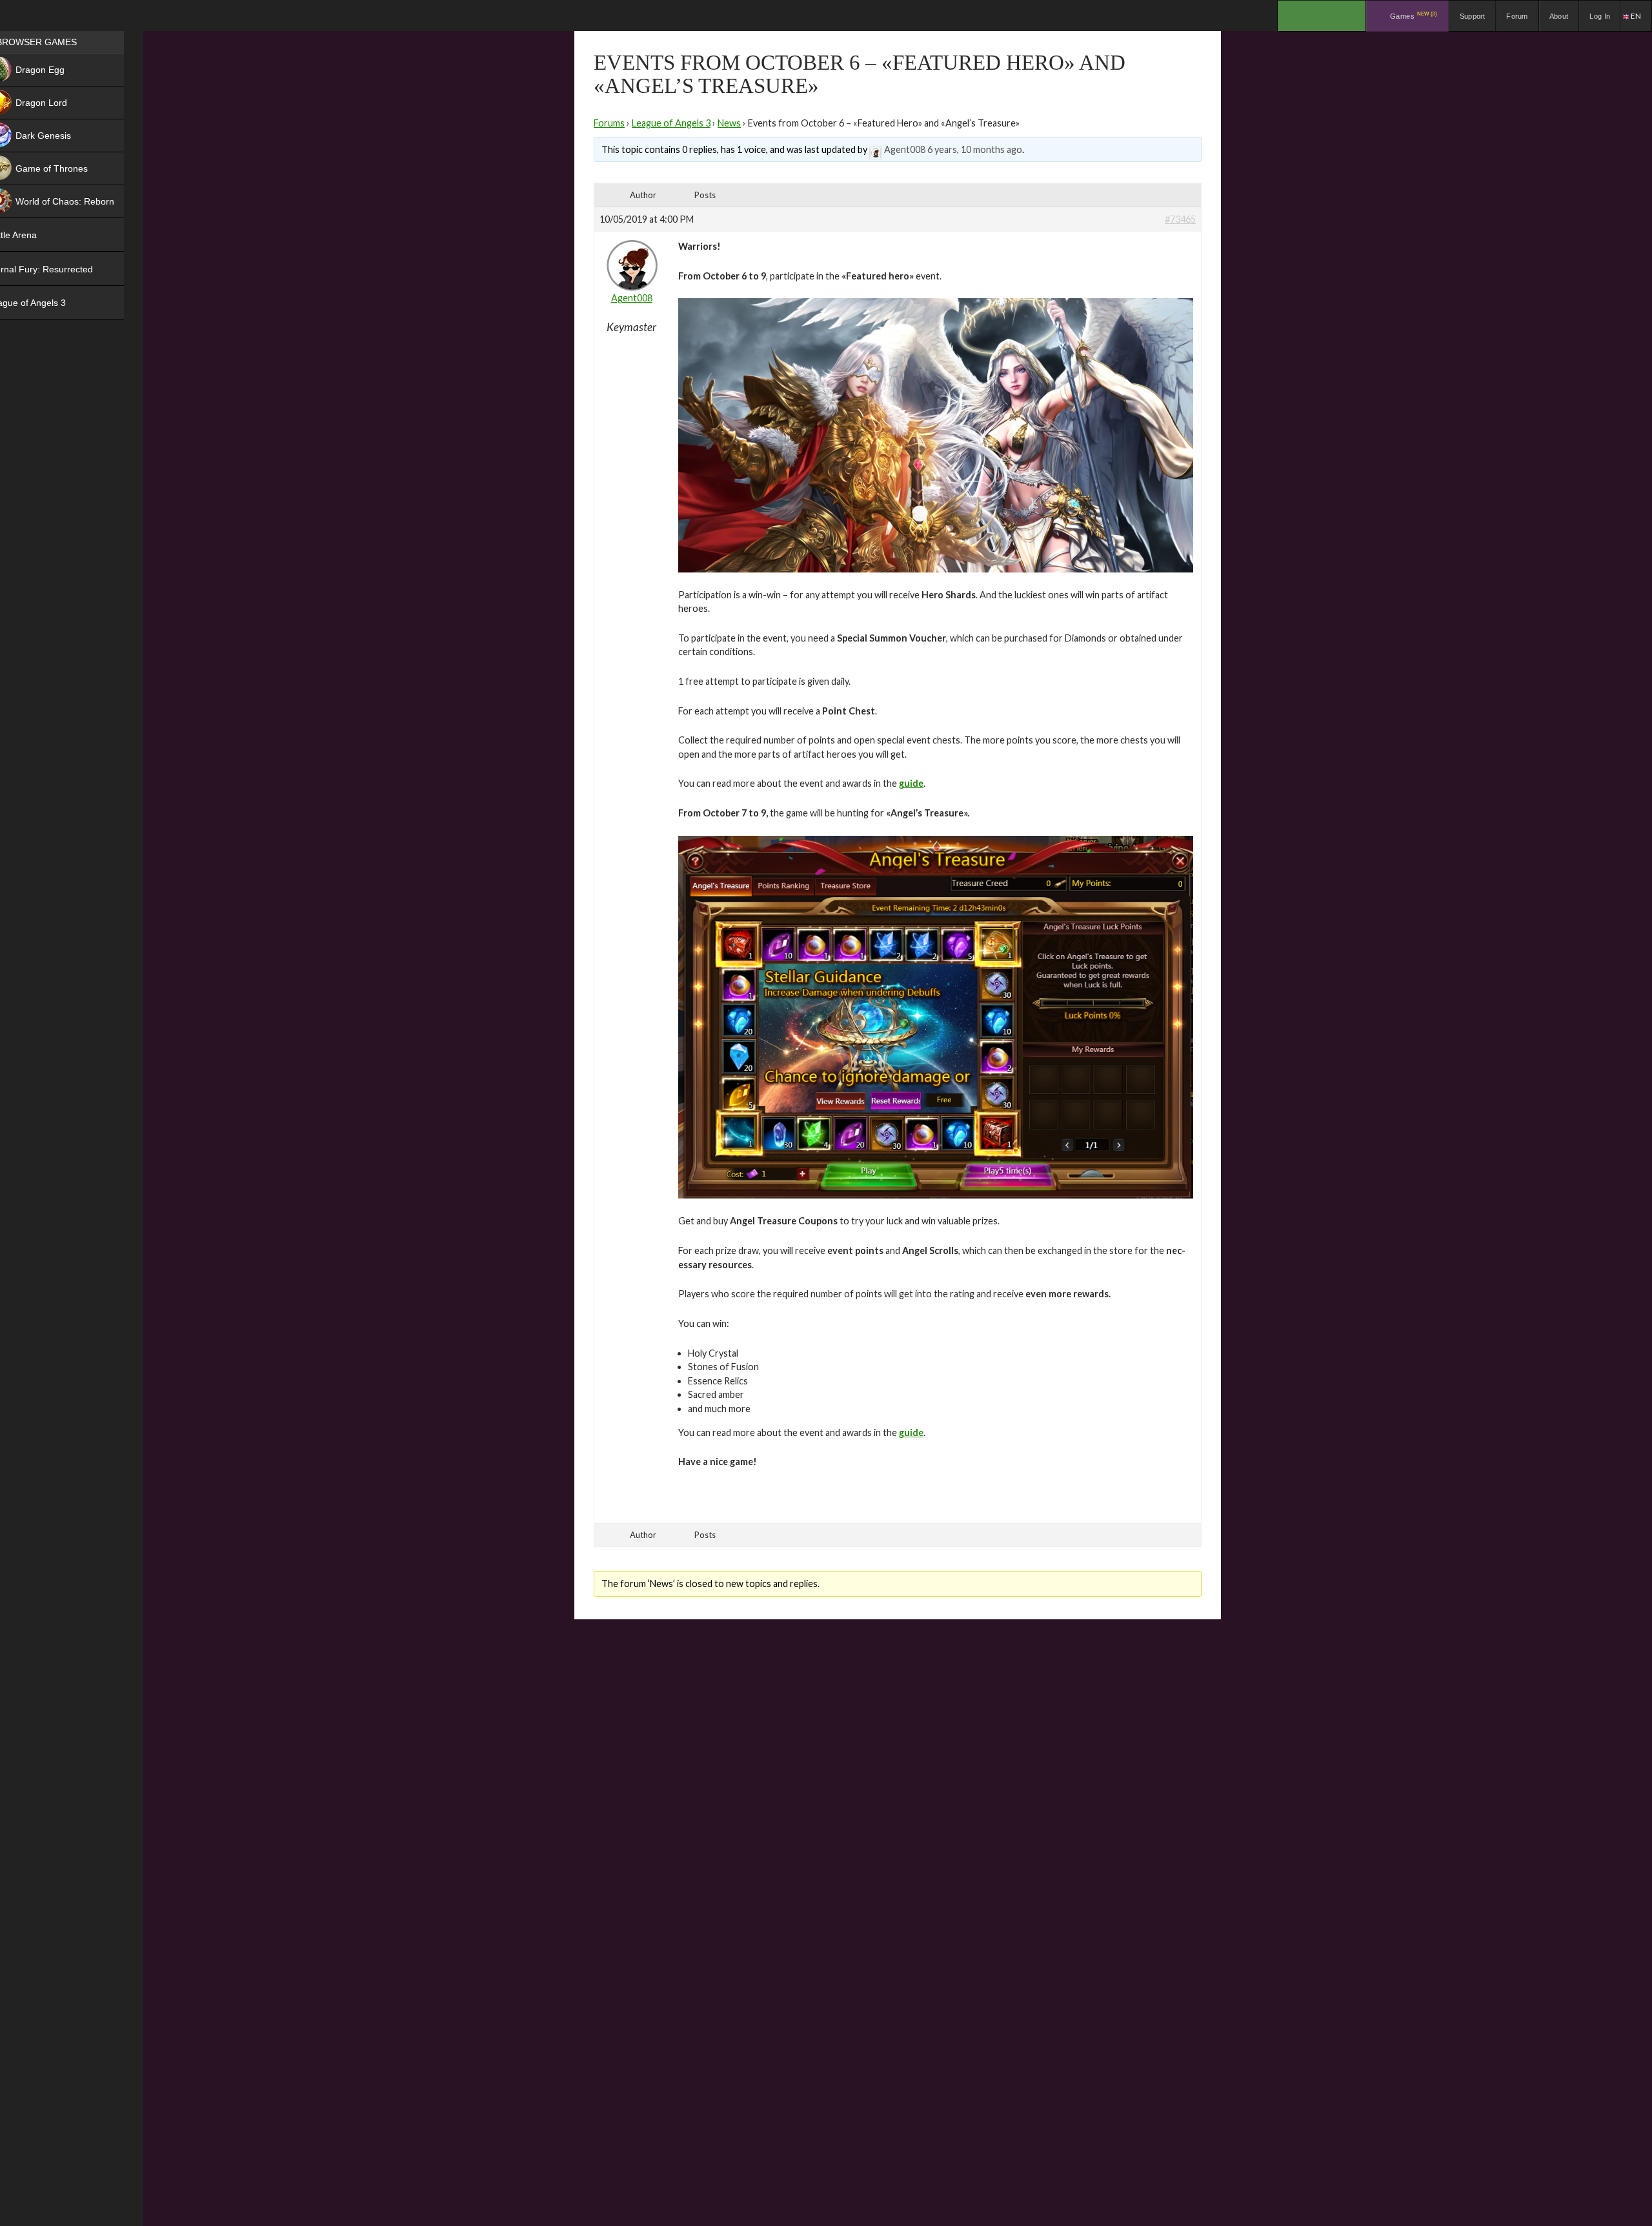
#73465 (1180, 219)
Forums (609, 123)
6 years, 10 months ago (975, 149)
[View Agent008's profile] (876, 149)
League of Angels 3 (671, 123)
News (729, 123)
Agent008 (905, 149)
